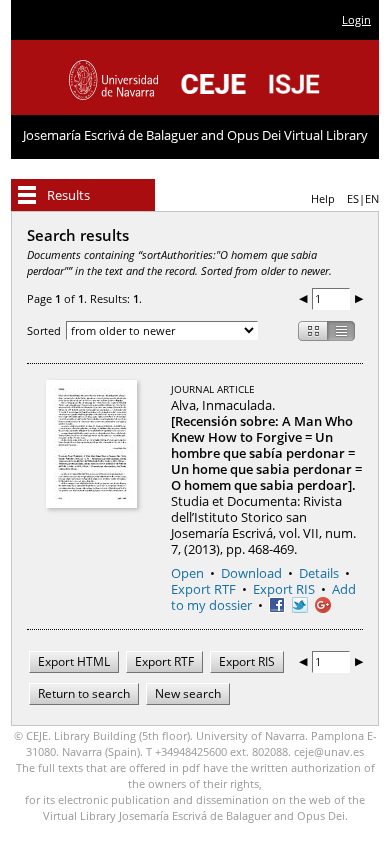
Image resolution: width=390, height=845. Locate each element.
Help (323, 198)
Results (68, 195)
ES (353, 198)
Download (251, 573)
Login (356, 19)
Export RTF (203, 589)
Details (319, 573)
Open (187, 573)
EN (372, 198)
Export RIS (284, 589)
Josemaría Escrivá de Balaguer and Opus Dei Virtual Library (195, 135)
